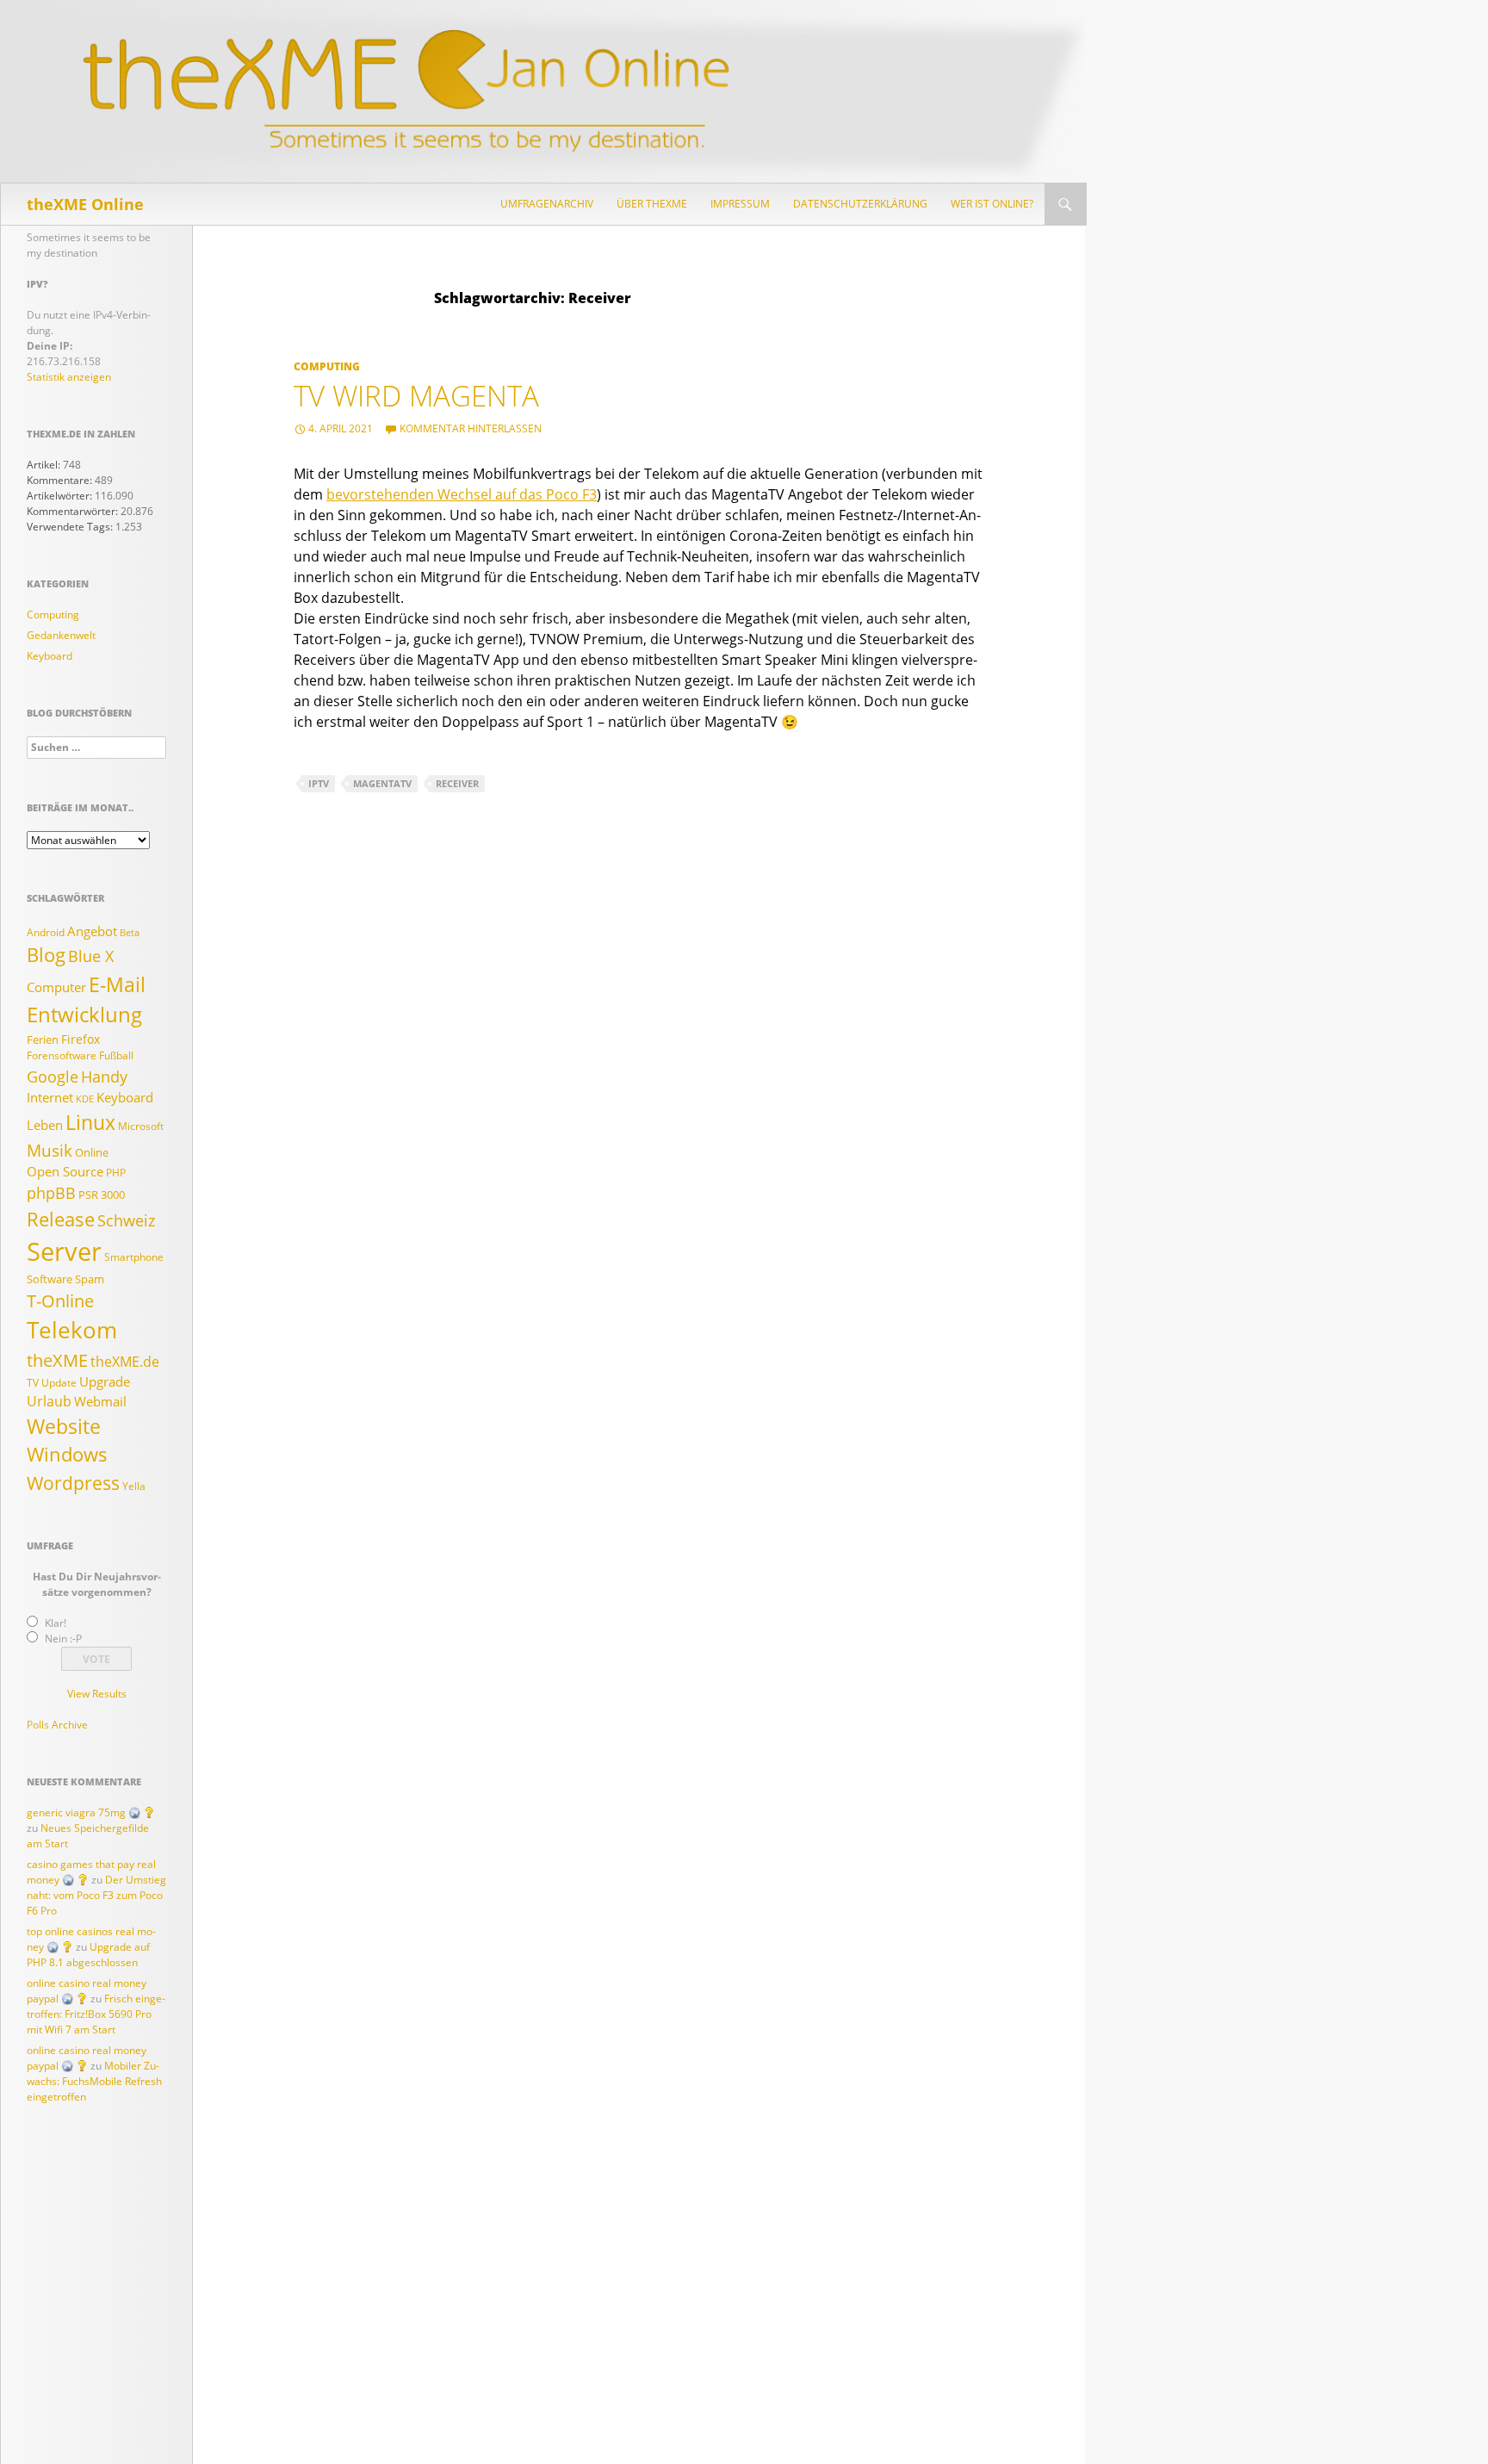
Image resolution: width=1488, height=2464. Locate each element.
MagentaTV (382, 783)
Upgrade (105, 1382)
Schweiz (126, 1220)
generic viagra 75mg (76, 1812)
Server (64, 1251)
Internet (50, 1098)
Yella (134, 1486)
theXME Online (85, 204)
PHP (116, 1173)
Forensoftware (62, 1055)
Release (61, 1219)
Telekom (72, 1330)
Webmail (100, 1402)
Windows (67, 1454)
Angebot (92, 931)
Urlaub (49, 1401)
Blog (46, 955)
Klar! (56, 1623)
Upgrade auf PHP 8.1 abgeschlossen (88, 1955)
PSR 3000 (102, 1195)
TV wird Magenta (416, 396)
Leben (45, 1125)
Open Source (65, 1172)
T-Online (60, 1301)
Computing (327, 366)
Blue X (91, 956)
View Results (97, 1694)
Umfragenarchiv (547, 204)
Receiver (457, 783)
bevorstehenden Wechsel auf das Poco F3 (462, 494)
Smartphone (134, 1257)
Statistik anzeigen (69, 377)
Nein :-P (63, 1639)
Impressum (740, 204)
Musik (50, 1150)
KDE (85, 1099)
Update (59, 1383)
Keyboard (50, 656)
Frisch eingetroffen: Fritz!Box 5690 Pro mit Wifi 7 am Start (96, 2014)
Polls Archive (57, 1725)
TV (33, 1383)
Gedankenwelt (61, 635)
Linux (90, 1122)
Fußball (116, 1055)
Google (53, 1076)
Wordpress (73, 1483)
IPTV (319, 783)
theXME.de (125, 1362)
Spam (90, 1279)
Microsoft (141, 1126)
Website (64, 1426)
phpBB (51, 1193)
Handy (104, 1077)
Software (50, 1279)
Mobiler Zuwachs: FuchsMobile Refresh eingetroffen (94, 2081)
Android (46, 932)
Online (92, 1152)
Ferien (43, 1040)
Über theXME (652, 204)
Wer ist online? (992, 204)
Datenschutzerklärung (860, 204)
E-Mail (117, 984)
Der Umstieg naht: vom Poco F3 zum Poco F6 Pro (96, 1895)
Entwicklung (84, 1015)
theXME (57, 1360)
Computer (56, 987)
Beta (130, 933)
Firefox (81, 1039)
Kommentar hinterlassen (471, 428)
